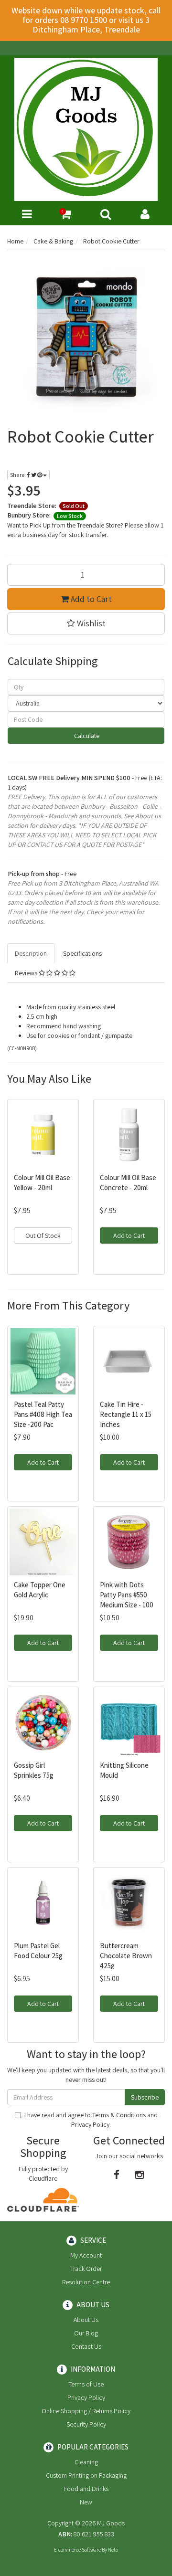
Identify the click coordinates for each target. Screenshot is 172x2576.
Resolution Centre (86, 2282)
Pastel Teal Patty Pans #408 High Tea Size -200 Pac (43, 1414)
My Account (86, 2255)
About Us (86, 2320)
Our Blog (86, 2333)
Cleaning (86, 2462)
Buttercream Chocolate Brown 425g (126, 1956)
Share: (18, 475)
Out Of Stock (43, 1235)
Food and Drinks (86, 2489)
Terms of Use (86, 2384)
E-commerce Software (77, 2550)
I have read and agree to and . (91, 2120)
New (86, 2502)
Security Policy (86, 2424)
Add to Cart (90, 599)
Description (31, 953)
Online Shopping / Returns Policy (86, 2411)
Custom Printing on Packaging (86, 2475)
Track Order (86, 2269)
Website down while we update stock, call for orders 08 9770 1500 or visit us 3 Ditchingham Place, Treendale (86, 20)
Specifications (82, 953)
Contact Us (86, 2346)
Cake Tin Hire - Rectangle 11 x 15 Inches (126, 1414)
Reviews (27, 973)
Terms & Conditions (119, 2115)
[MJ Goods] (86, 129)
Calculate (86, 736)
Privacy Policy (90, 2124)
